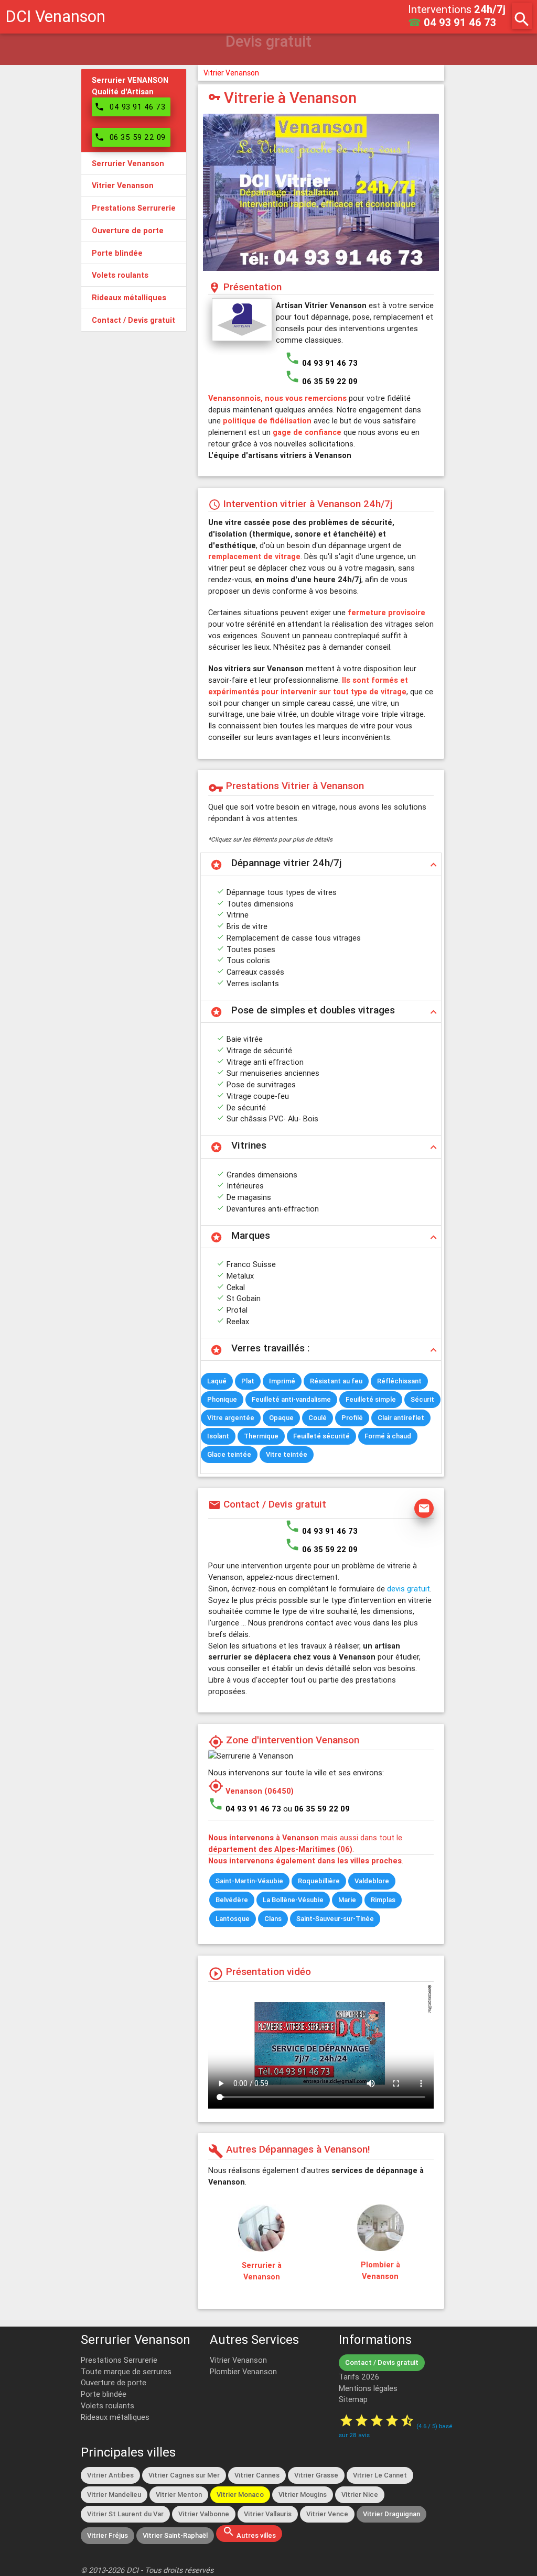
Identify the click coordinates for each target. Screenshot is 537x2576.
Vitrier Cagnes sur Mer (184, 2475)
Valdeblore (372, 1881)
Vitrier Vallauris (268, 2514)
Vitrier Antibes (110, 2475)
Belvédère (232, 1900)
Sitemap (353, 2399)
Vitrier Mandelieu (114, 2495)
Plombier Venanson (243, 2371)
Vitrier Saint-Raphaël (175, 2535)
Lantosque (233, 1919)
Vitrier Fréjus (108, 2535)
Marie (347, 1900)
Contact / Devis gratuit (382, 2362)
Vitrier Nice (360, 2495)
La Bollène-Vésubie (293, 1900)
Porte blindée (104, 2394)
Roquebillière (319, 1881)
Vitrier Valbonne (204, 2514)
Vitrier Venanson (231, 73)
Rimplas (383, 1900)
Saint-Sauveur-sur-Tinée (335, 1919)
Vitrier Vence (327, 2514)
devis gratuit (409, 1589)
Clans (273, 1919)
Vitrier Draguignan (391, 2514)
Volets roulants (108, 2405)
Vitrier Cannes (257, 2475)
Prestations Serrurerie (119, 2360)
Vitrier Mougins (303, 2495)
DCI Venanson (55, 17)
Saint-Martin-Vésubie (249, 1881)
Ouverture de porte (114, 2382)
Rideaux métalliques (115, 2417)
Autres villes (249, 2533)
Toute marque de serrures (126, 2371)
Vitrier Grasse (316, 2475)
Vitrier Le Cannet (380, 2475)
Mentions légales (368, 2388)
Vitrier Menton (179, 2495)
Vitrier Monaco (240, 2495)
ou (316, 1809)
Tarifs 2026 (359, 2377)
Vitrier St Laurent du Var (125, 2514)
